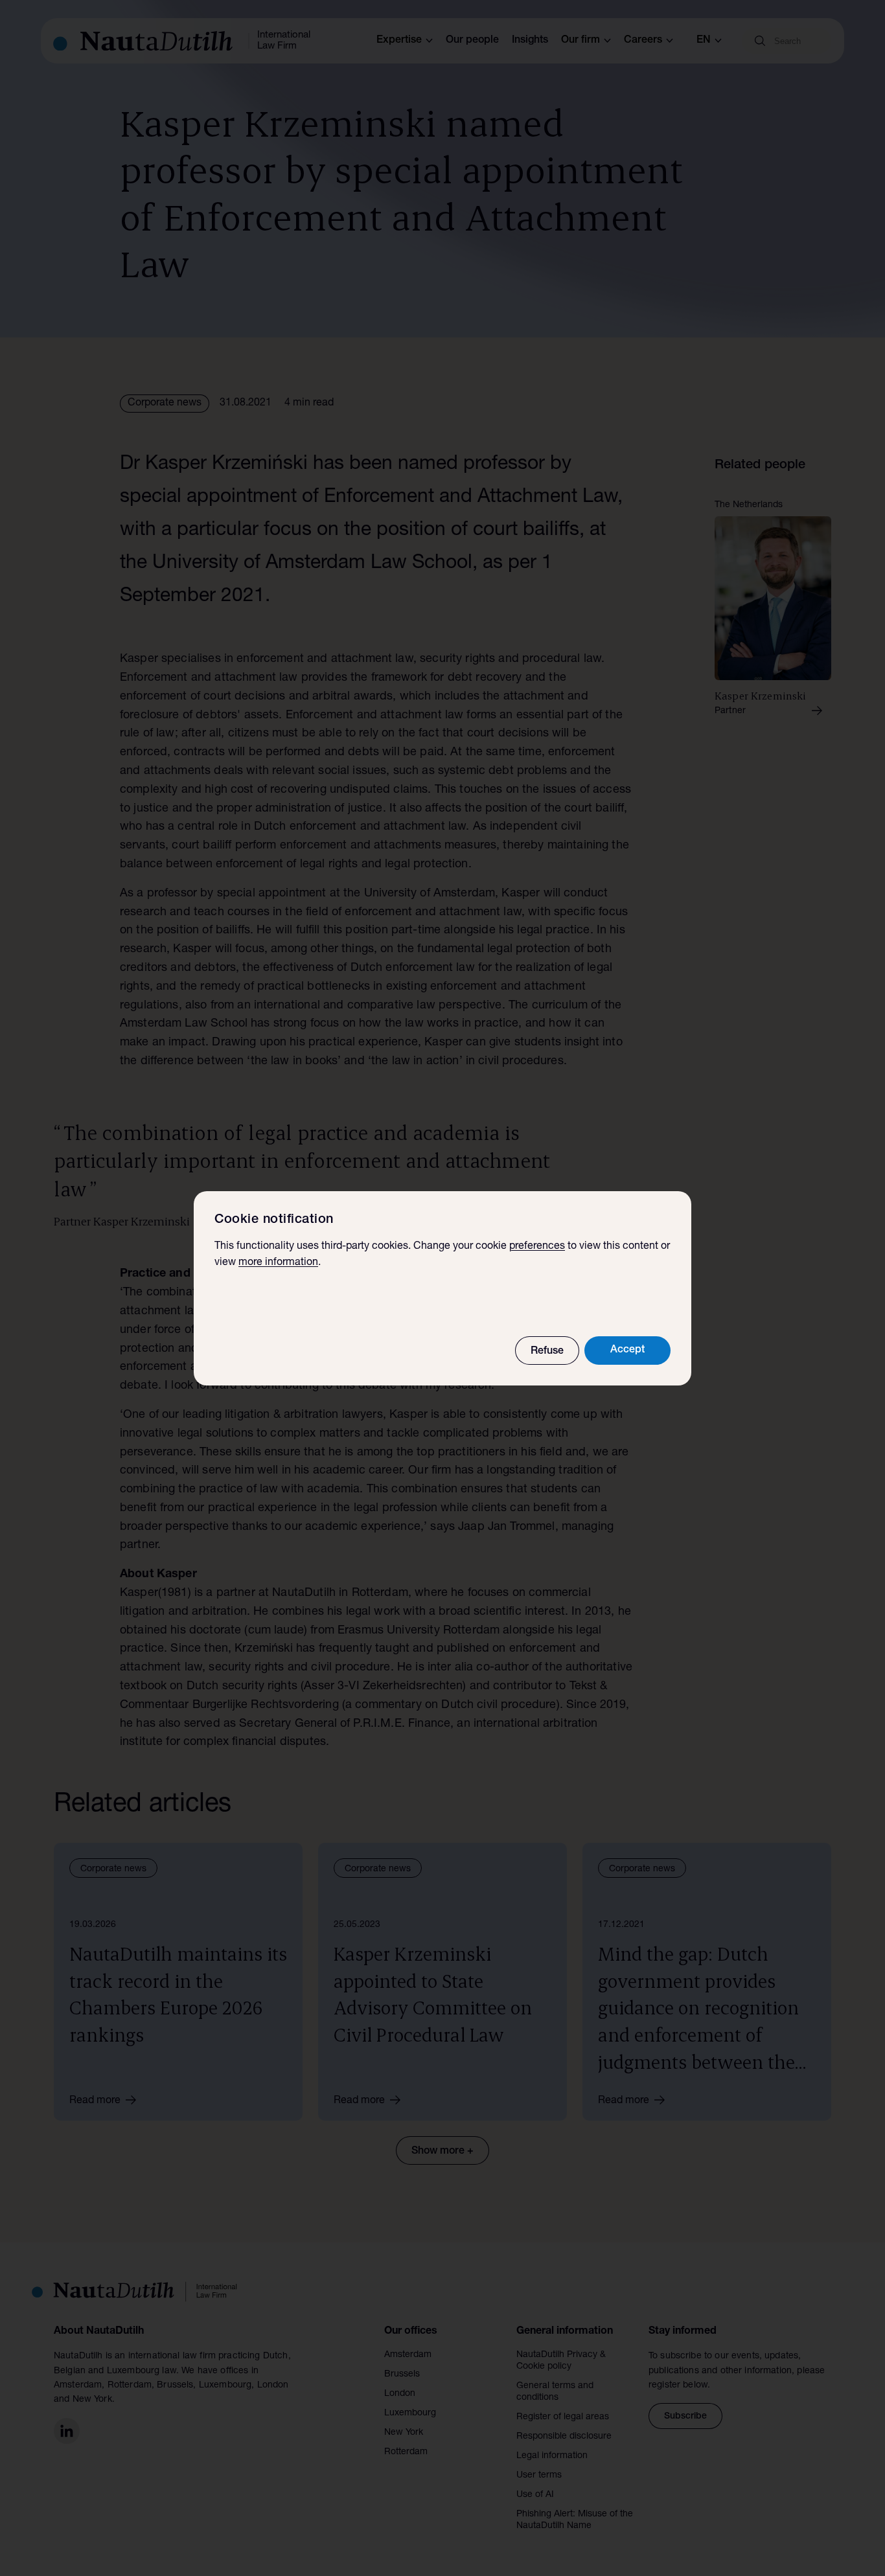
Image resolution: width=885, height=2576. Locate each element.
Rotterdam (406, 2452)
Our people (472, 41)
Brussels (402, 2375)
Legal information (552, 2456)
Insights (530, 41)
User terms (539, 2476)
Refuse (547, 1352)
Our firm (580, 41)
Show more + (442, 2152)
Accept (627, 1351)
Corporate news (165, 404)
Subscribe (685, 2417)
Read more (95, 2101)
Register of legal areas (563, 2417)
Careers (643, 41)
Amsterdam (408, 2355)
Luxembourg (410, 2413)
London (400, 2394)
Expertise (399, 41)
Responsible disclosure (564, 2437)
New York (404, 2433)
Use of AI (535, 2495)
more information (278, 1263)
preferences (537, 1247)
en (704, 41)
